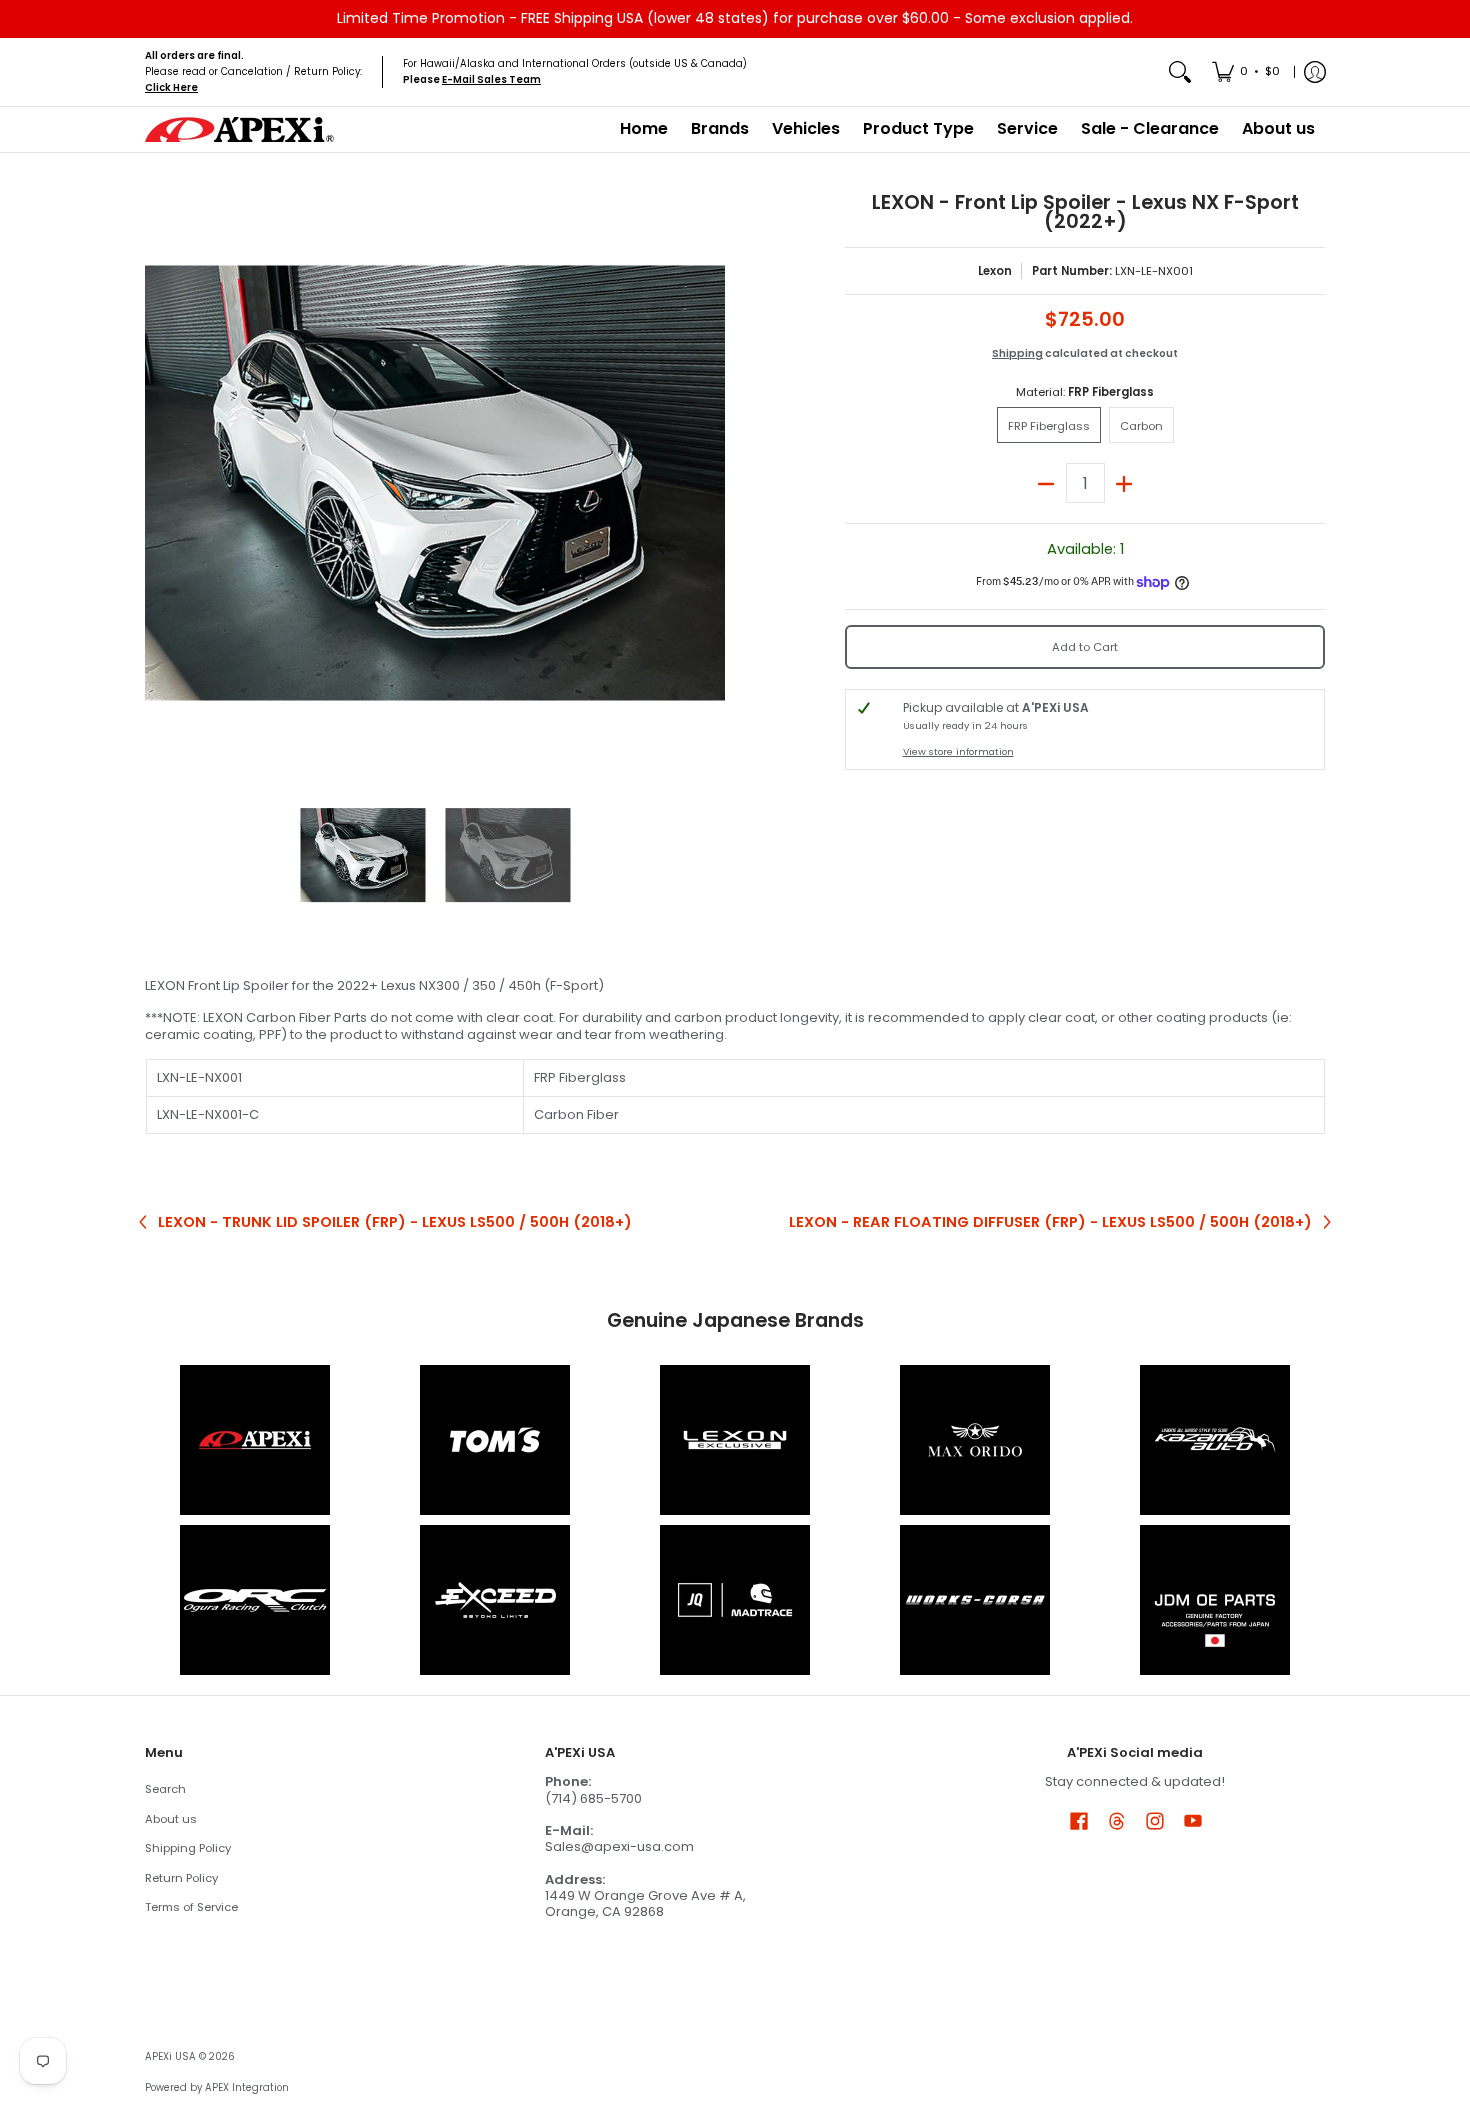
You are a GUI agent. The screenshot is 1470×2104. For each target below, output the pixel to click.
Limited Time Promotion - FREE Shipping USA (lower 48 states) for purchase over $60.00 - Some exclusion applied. (735, 18)
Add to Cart (1085, 647)
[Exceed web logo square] (495, 1600)
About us (171, 1819)
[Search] (1180, 72)
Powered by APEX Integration (217, 2087)
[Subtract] (1046, 483)
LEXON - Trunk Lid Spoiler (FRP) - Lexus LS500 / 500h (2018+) (395, 1222)
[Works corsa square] (975, 1600)
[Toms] (495, 1440)
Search (165, 1789)
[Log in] (1315, 72)
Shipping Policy (188, 1848)
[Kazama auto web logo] (1215, 1440)
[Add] (1124, 483)
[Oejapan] (1215, 1600)
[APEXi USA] (240, 129)
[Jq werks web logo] (735, 1600)
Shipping (1017, 353)
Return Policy (181, 1878)
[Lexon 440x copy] (975, 1440)
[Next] (711, 483)
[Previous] (159, 483)
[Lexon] (735, 1440)
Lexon (995, 271)
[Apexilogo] (255, 1440)
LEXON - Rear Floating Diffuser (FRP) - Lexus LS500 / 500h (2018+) (1050, 1222)
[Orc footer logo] (255, 1600)
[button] (1079, 1820)
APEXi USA (170, 2056)
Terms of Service (191, 1907)
